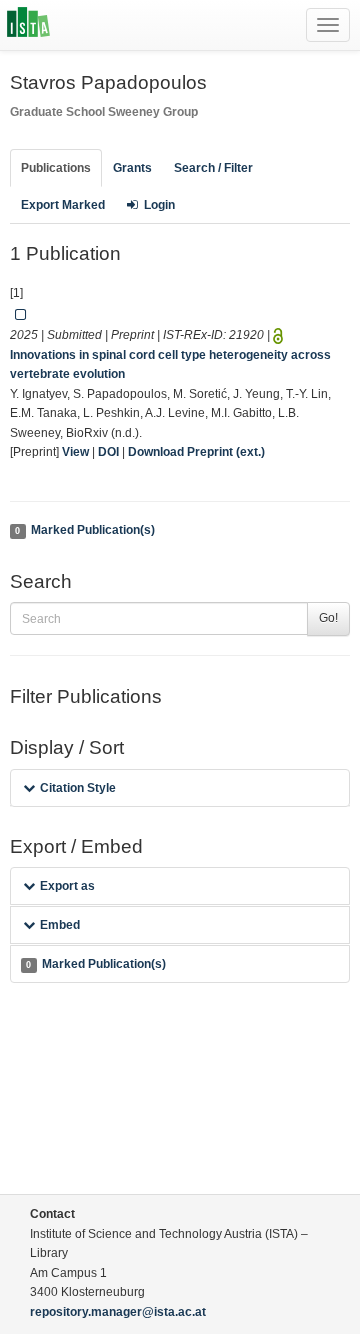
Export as (67, 886)
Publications (56, 168)
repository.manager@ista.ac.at (118, 1312)
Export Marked (63, 205)
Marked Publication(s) (84, 530)
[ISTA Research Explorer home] (28, 25)
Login (159, 205)
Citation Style (78, 788)
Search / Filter (213, 168)
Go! (328, 618)
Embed (60, 925)
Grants (132, 168)
